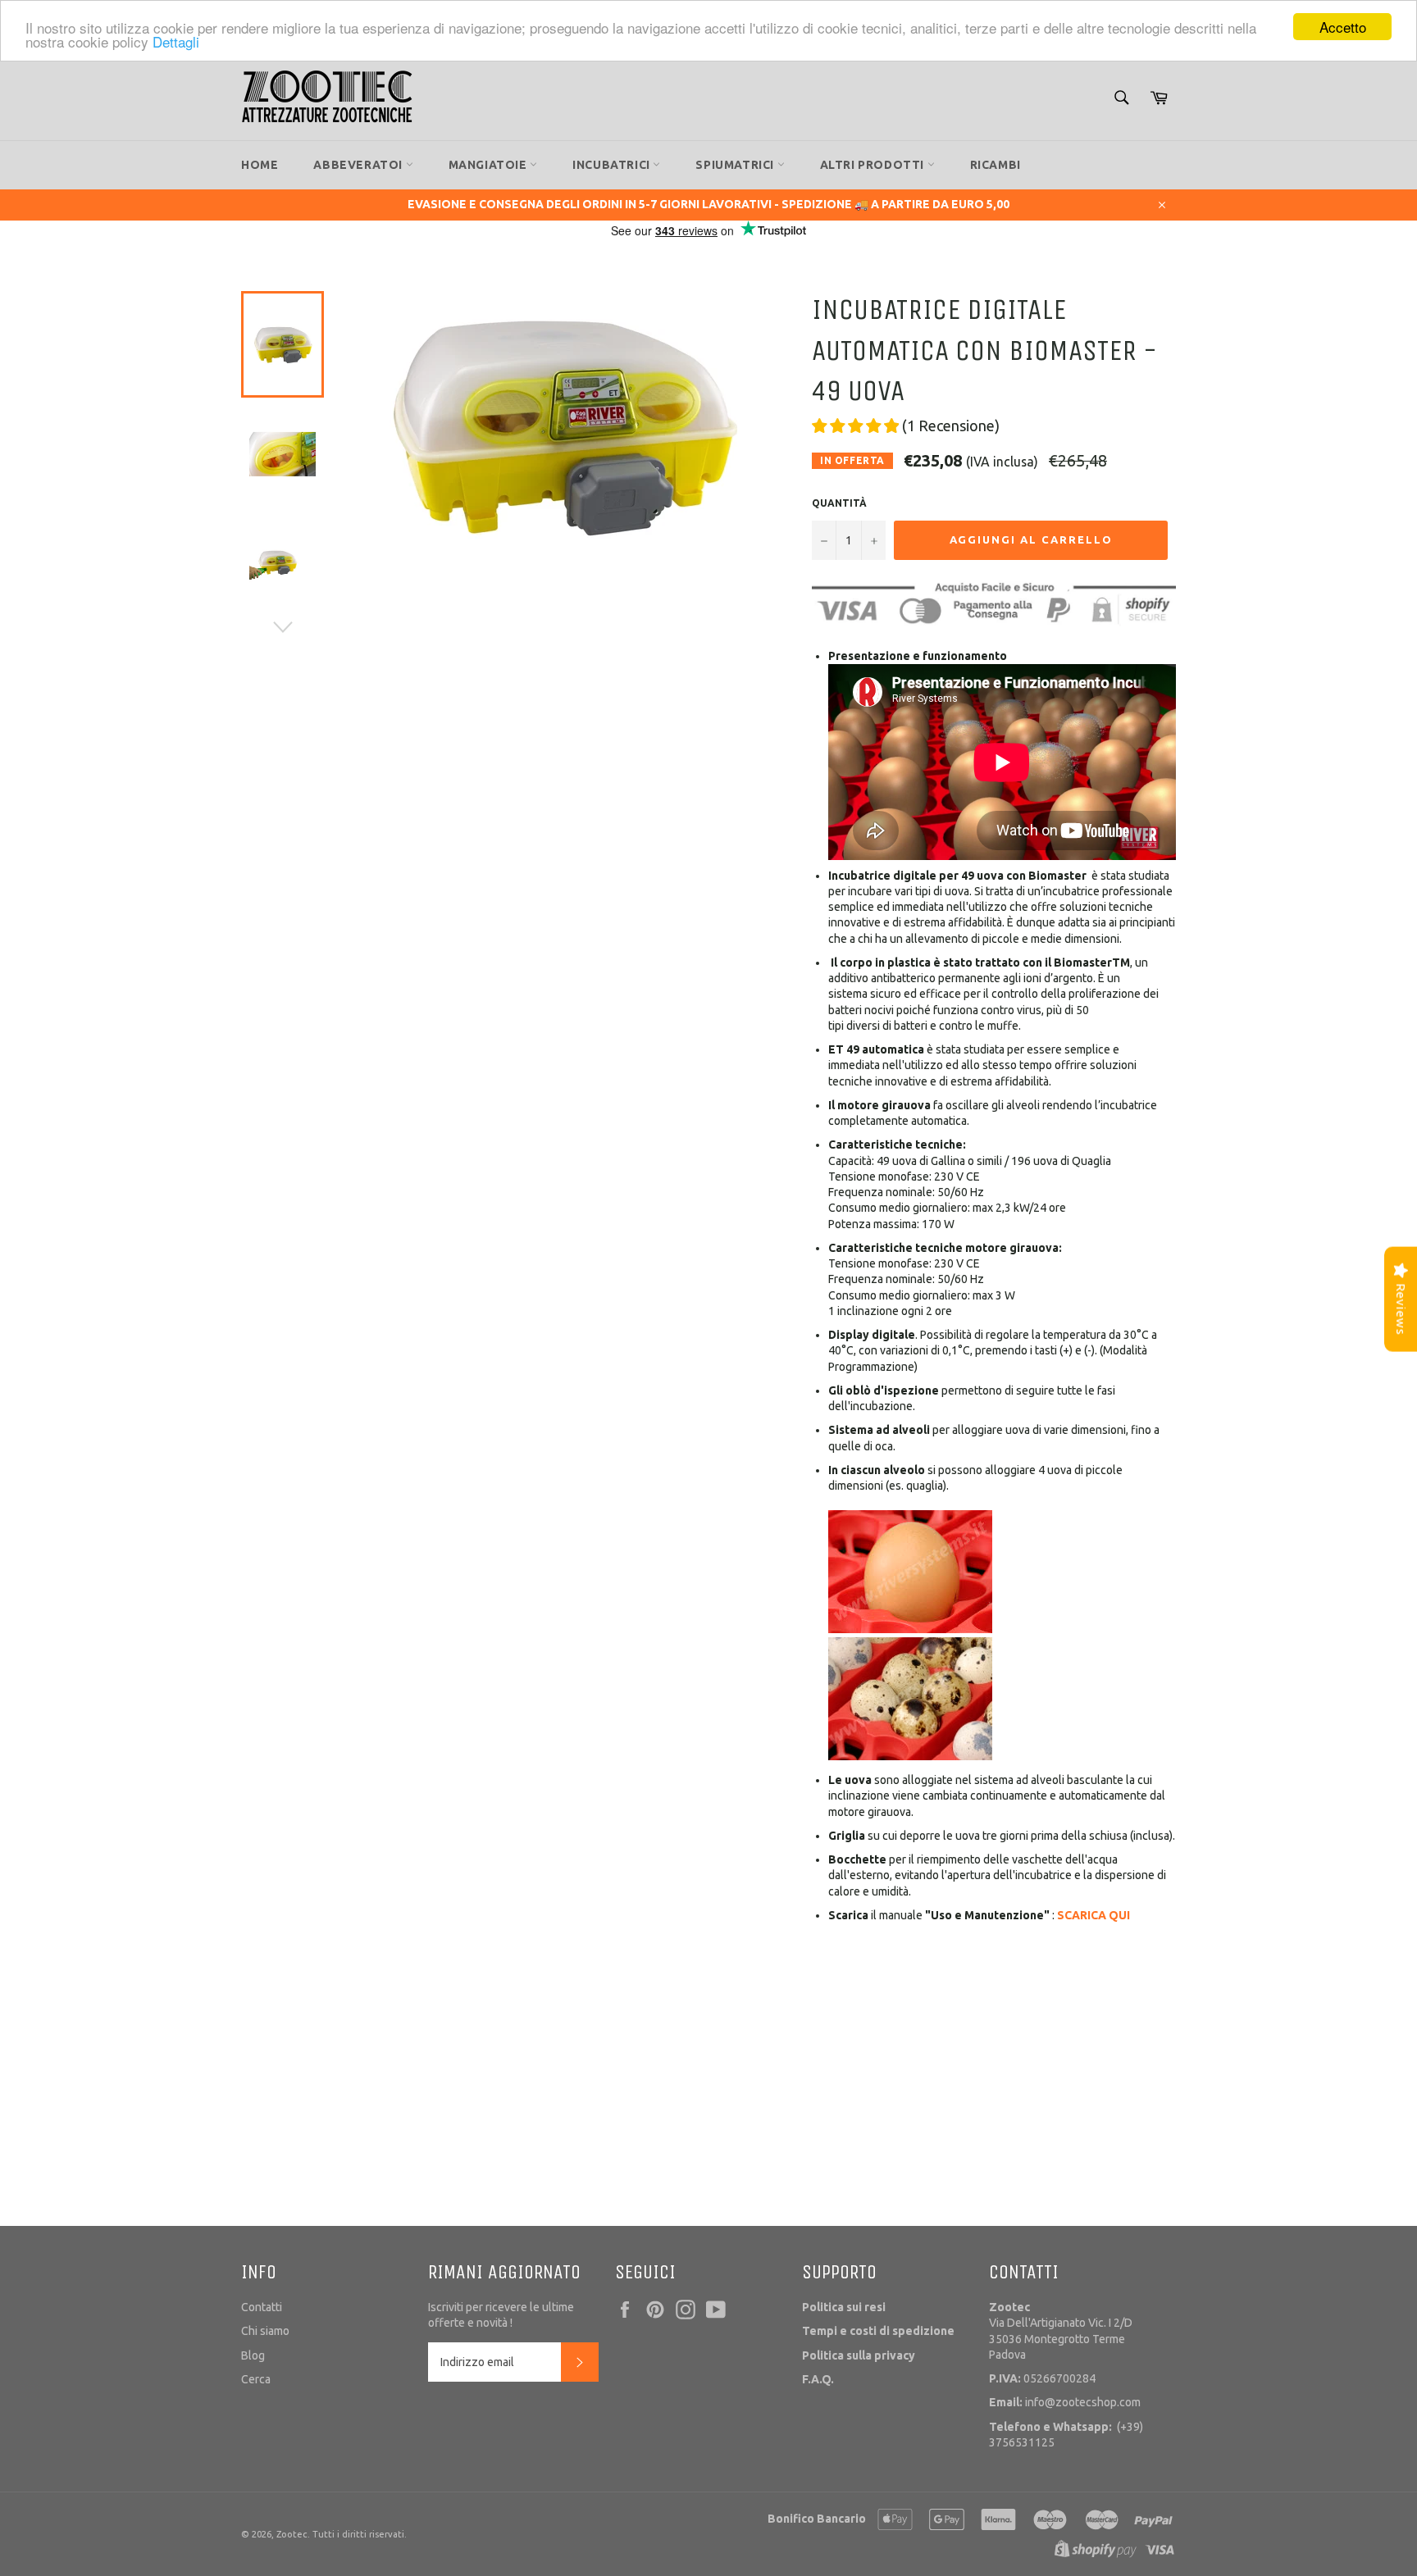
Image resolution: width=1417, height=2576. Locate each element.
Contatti (262, 2307)
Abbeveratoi (359, 165)
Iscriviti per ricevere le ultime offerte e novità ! (501, 2315)
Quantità (839, 503)
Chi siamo (265, 2331)
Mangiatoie (490, 165)
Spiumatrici (736, 165)
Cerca (256, 2379)
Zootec (292, 2534)
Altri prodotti (874, 165)
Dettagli (176, 41)
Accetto (1343, 27)
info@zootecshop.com (1065, 2402)
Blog (253, 2355)
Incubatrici (613, 165)
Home (260, 165)
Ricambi (996, 165)
